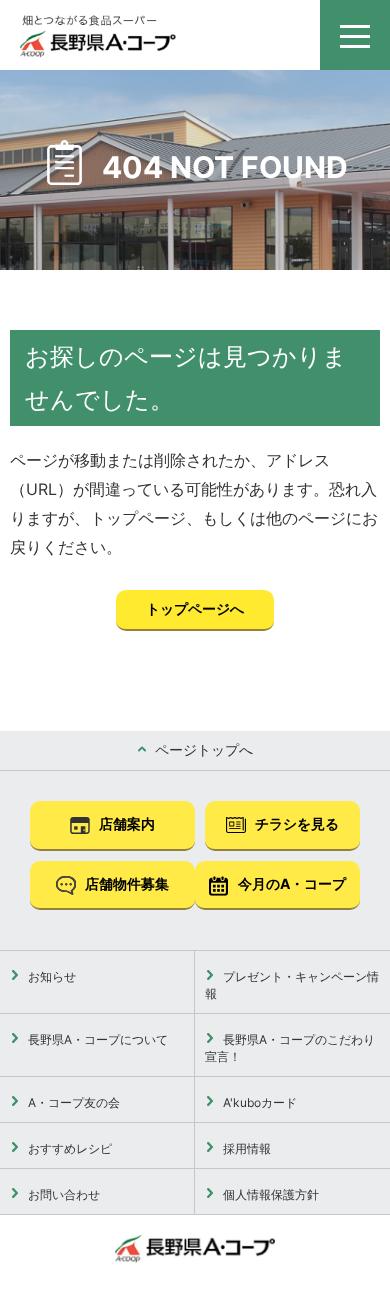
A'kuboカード (258, 1102)
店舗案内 (125, 823)
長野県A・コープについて (96, 1039)
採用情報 (245, 1148)
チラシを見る (295, 823)
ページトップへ (202, 749)
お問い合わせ (62, 1194)
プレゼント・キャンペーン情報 (292, 985)
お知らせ (50, 976)
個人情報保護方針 (269, 1194)
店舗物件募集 (125, 883)
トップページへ (195, 608)
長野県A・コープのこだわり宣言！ (290, 1048)
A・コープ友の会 (72, 1102)
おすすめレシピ (68, 1148)
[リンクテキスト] (98, 36)
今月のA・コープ (290, 883)
